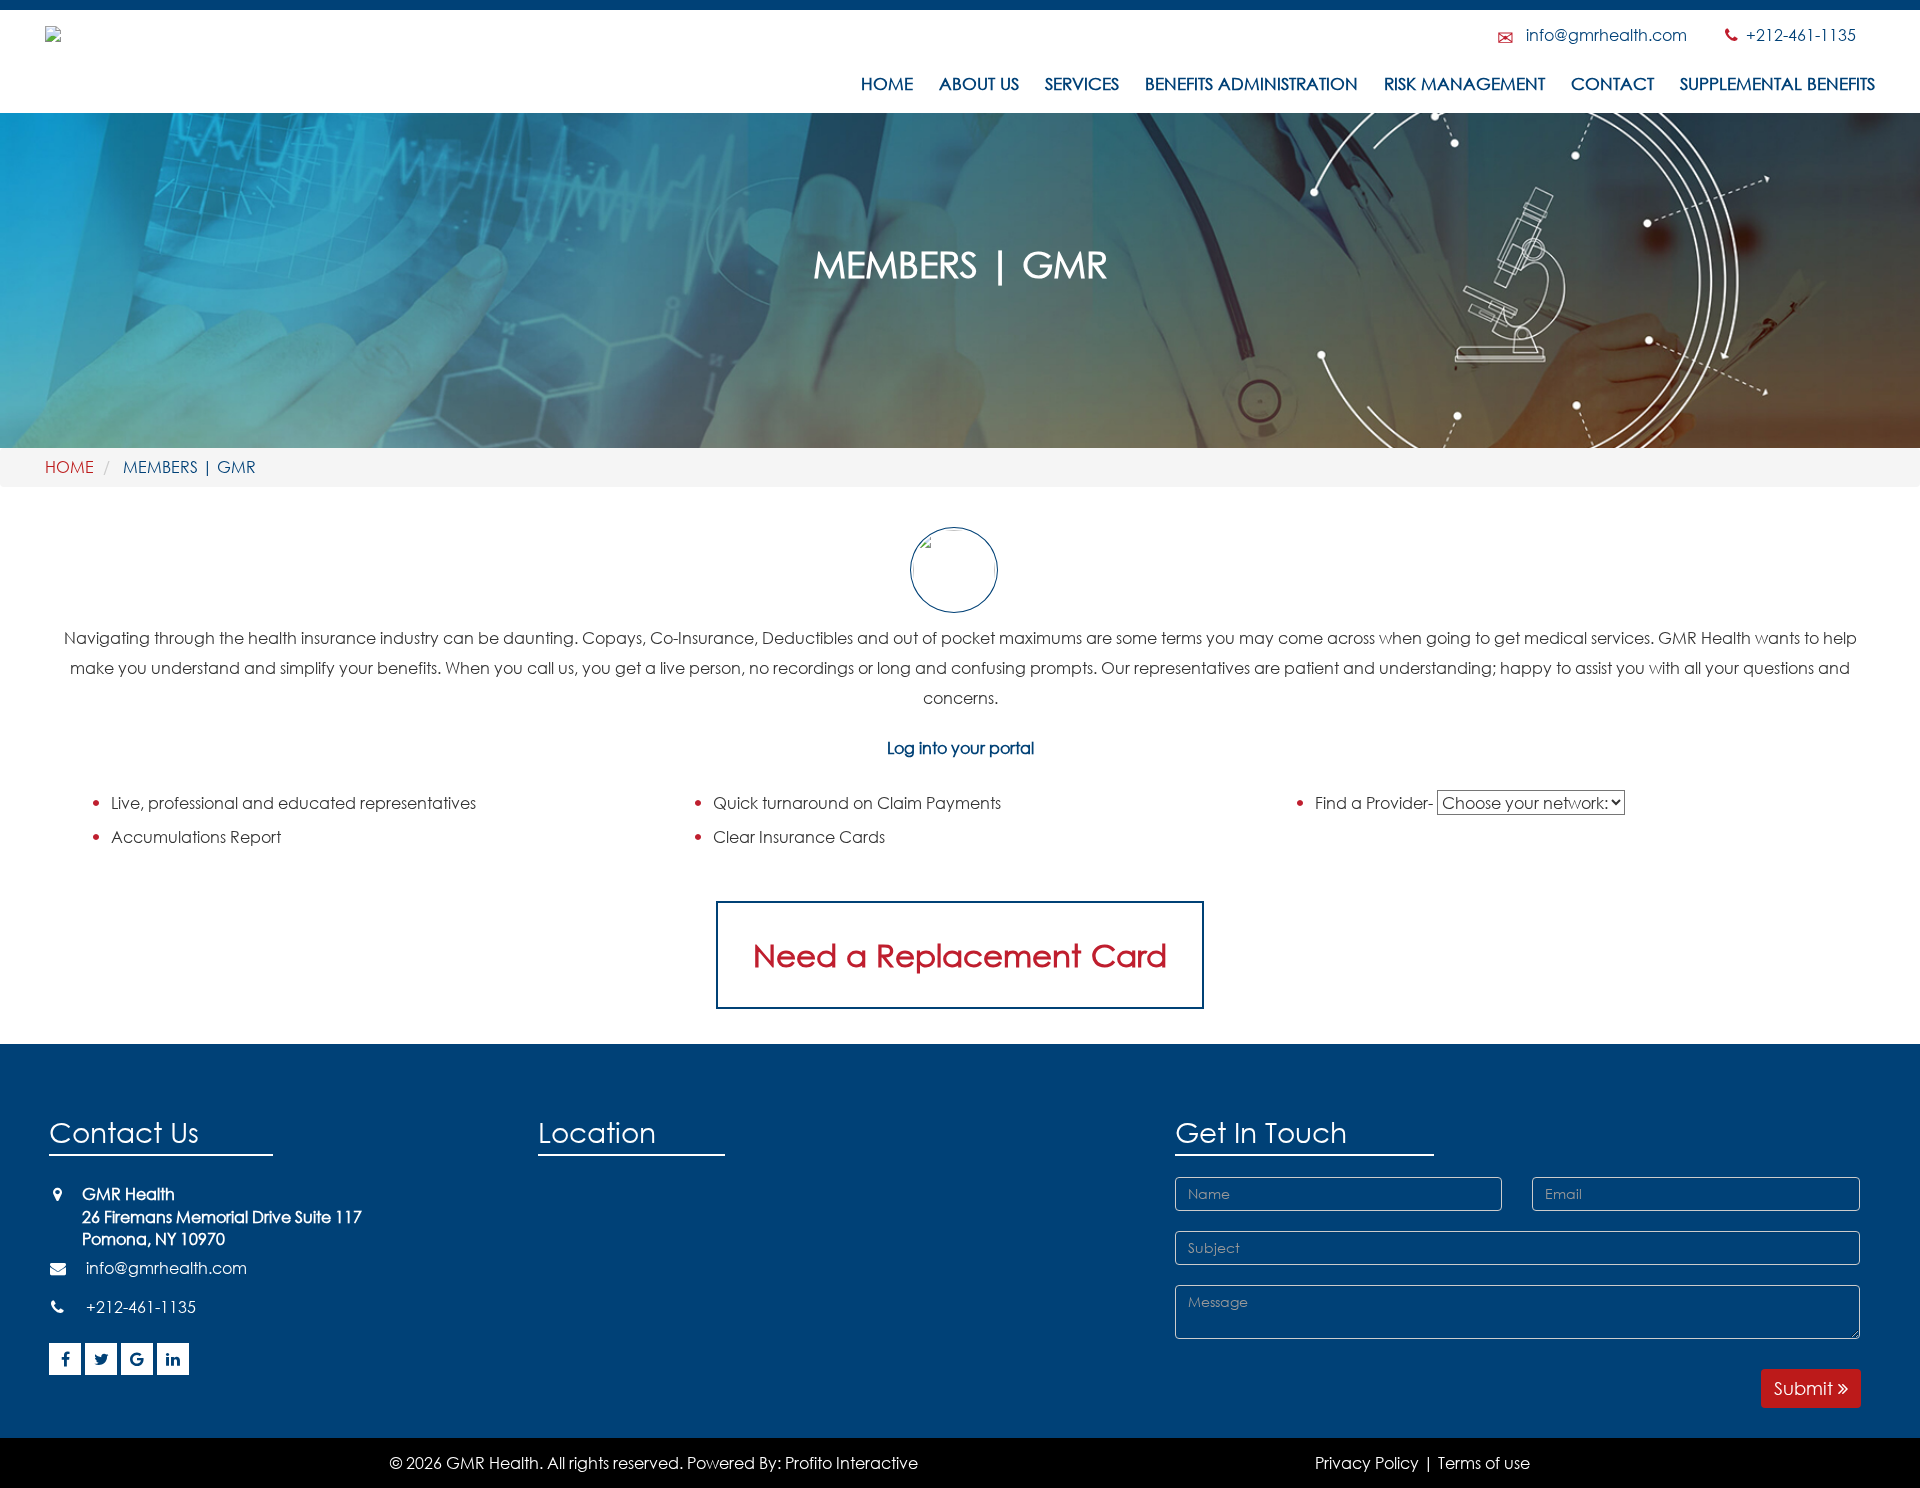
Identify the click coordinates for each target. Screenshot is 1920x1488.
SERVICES (1082, 84)
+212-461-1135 (1795, 34)
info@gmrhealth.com (1606, 34)
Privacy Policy (1367, 1462)
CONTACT (1612, 84)
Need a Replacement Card (960, 954)
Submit (1806, 1388)
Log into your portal (960, 747)
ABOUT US (979, 84)
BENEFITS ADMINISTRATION (1251, 84)
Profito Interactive (851, 1462)
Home (887, 84)
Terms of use (1484, 1462)
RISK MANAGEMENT (1464, 84)
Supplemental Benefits (1777, 84)
